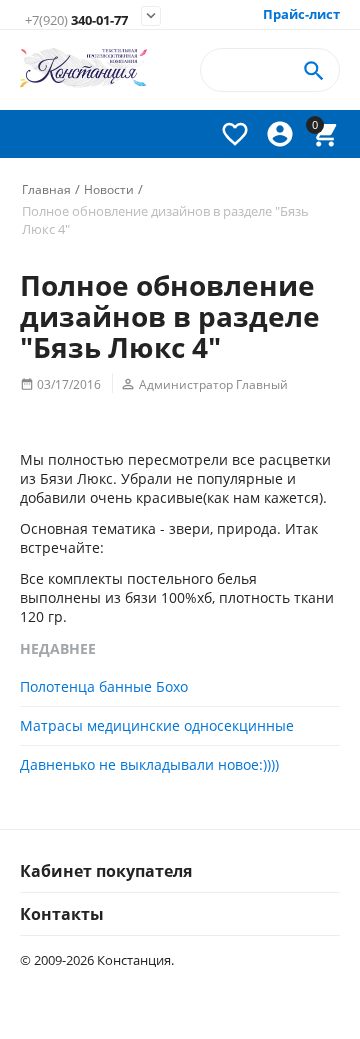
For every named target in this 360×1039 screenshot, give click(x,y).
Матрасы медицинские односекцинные (157, 725)
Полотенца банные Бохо (104, 686)
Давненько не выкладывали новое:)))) (149, 764)
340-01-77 (76, 20)
